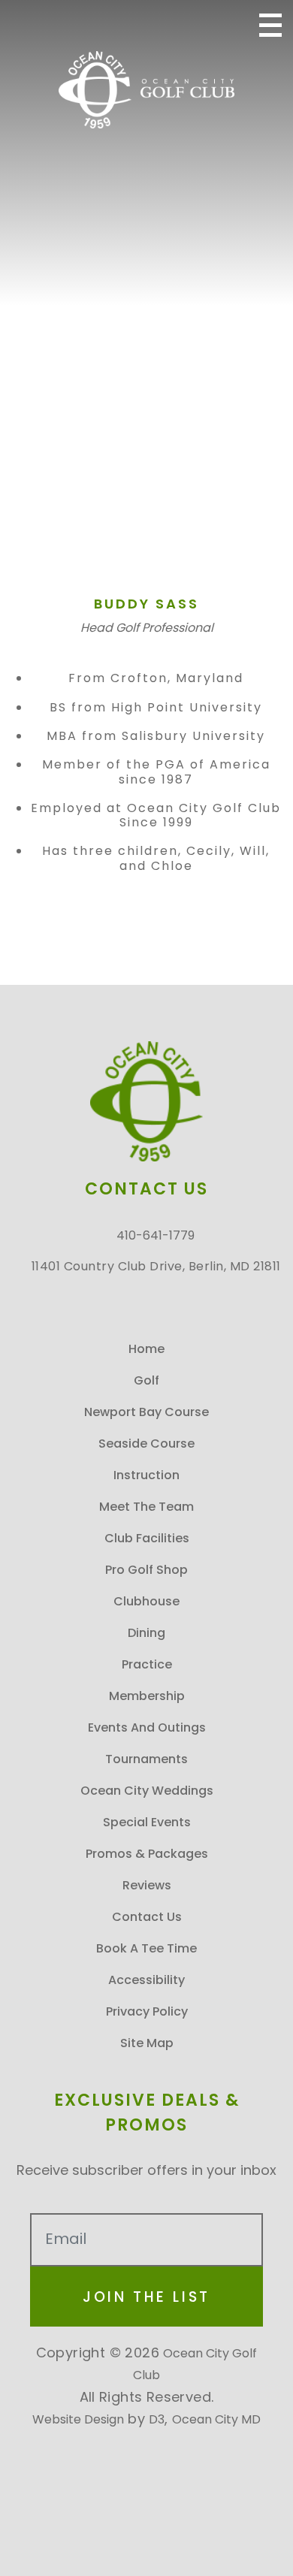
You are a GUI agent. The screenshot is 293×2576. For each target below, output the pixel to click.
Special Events (147, 1822)
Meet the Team (146, 1507)
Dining (146, 1633)
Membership (147, 1696)
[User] (228, 25)
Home (146, 1349)
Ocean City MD (216, 2419)
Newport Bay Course (146, 1412)
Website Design (78, 2419)
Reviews (147, 1885)
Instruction (146, 1475)
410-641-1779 (103, 25)
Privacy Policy (147, 2011)
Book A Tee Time (146, 1948)
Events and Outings (147, 1727)
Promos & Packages (147, 1854)
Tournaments (146, 1759)
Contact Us (147, 1917)
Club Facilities (147, 1538)
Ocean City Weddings (147, 1791)
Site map (147, 2043)
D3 (157, 2419)
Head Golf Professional (147, 628)
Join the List (146, 2297)
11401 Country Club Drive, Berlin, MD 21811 (132, 25)
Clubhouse (146, 1601)
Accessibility (146, 1980)
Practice (147, 1664)
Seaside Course (146, 1444)
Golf (146, 1380)
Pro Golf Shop (146, 1570)
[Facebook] (195, 25)
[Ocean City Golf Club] (146, 90)
